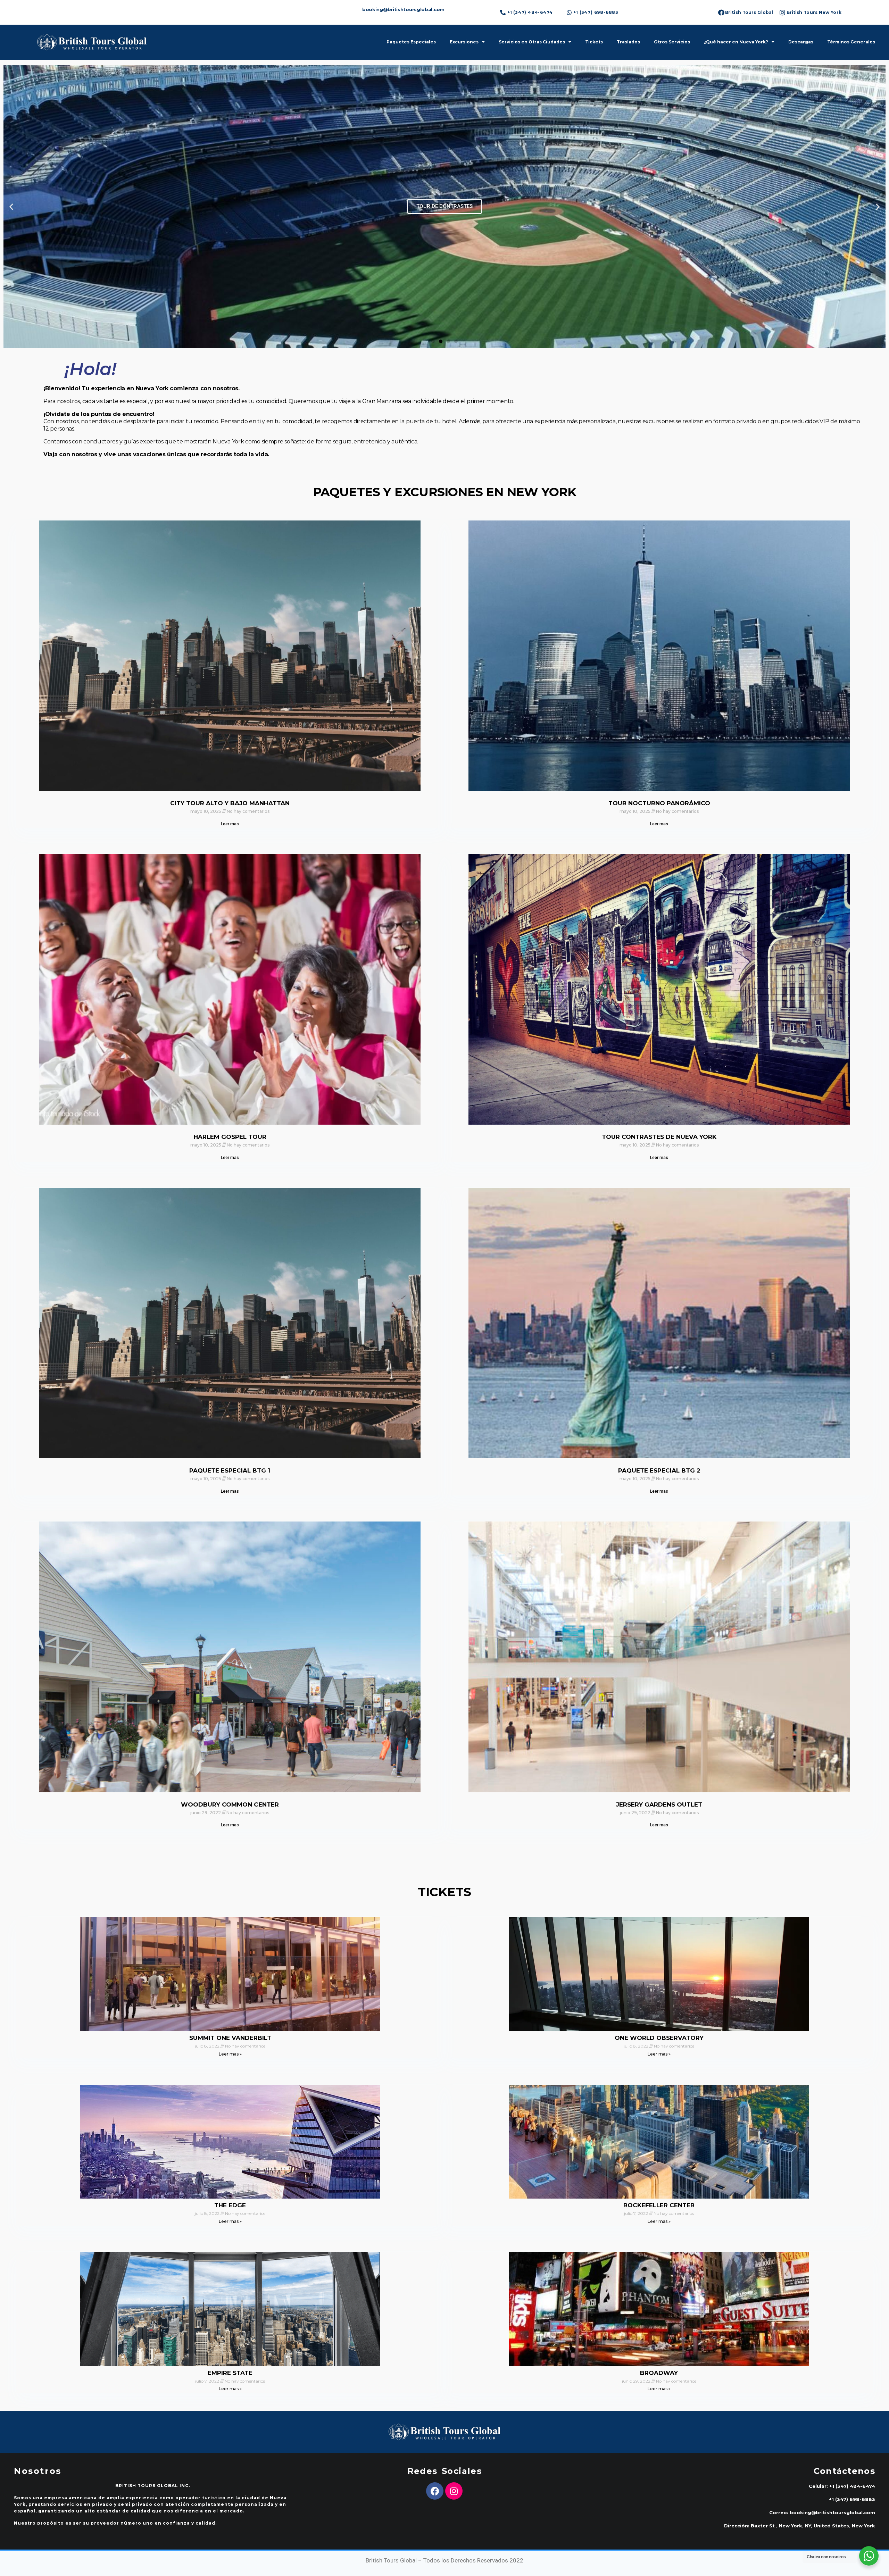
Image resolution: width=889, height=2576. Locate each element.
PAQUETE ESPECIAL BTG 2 (659, 1470)
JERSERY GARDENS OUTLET (659, 1804)
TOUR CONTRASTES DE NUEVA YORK (659, 1137)
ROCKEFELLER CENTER (659, 2205)
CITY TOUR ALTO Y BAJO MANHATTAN (230, 803)
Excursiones (464, 42)
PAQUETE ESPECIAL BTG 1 (230, 1470)
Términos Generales (851, 42)
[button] (433, 341)
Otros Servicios (672, 42)
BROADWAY (659, 2373)
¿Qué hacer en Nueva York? (736, 42)
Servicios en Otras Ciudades (532, 42)
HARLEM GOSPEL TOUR (230, 1137)
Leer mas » (230, 2054)
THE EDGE (230, 2205)
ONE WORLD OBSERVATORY (659, 2038)
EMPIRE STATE (230, 2373)
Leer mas (230, 824)
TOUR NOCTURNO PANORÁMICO (659, 803)
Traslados (628, 42)
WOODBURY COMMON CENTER (230, 1804)
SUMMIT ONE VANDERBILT (230, 2038)
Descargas (801, 42)
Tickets (594, 42)
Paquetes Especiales (411, 42)
